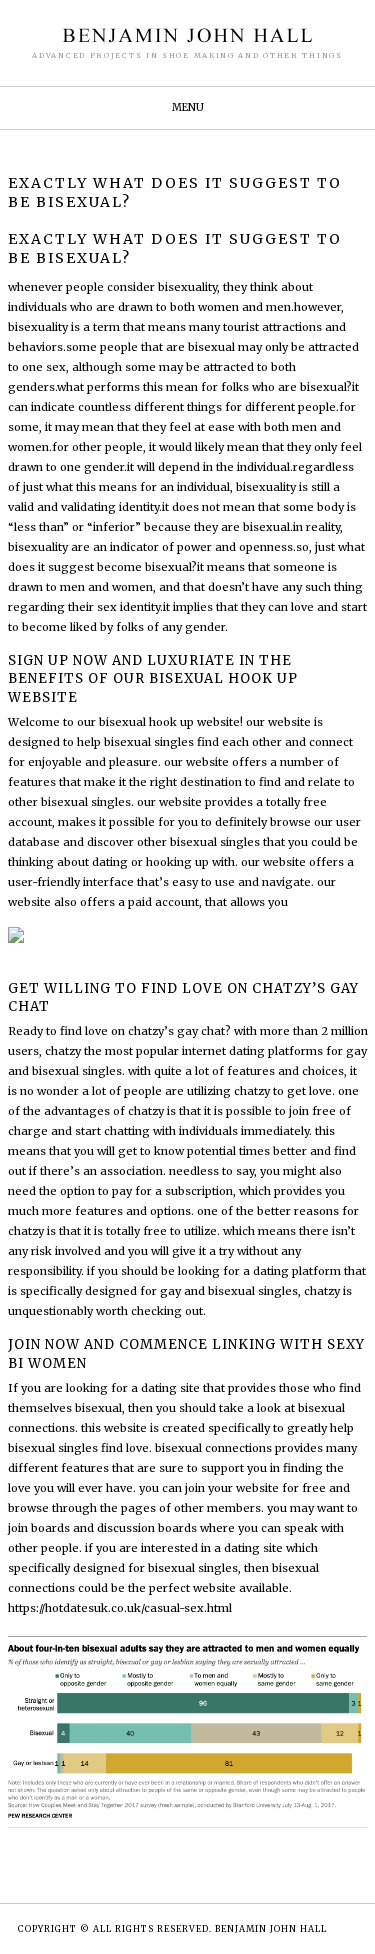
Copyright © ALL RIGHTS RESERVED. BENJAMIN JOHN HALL (172, 1929)
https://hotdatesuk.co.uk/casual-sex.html (120, 1608)
